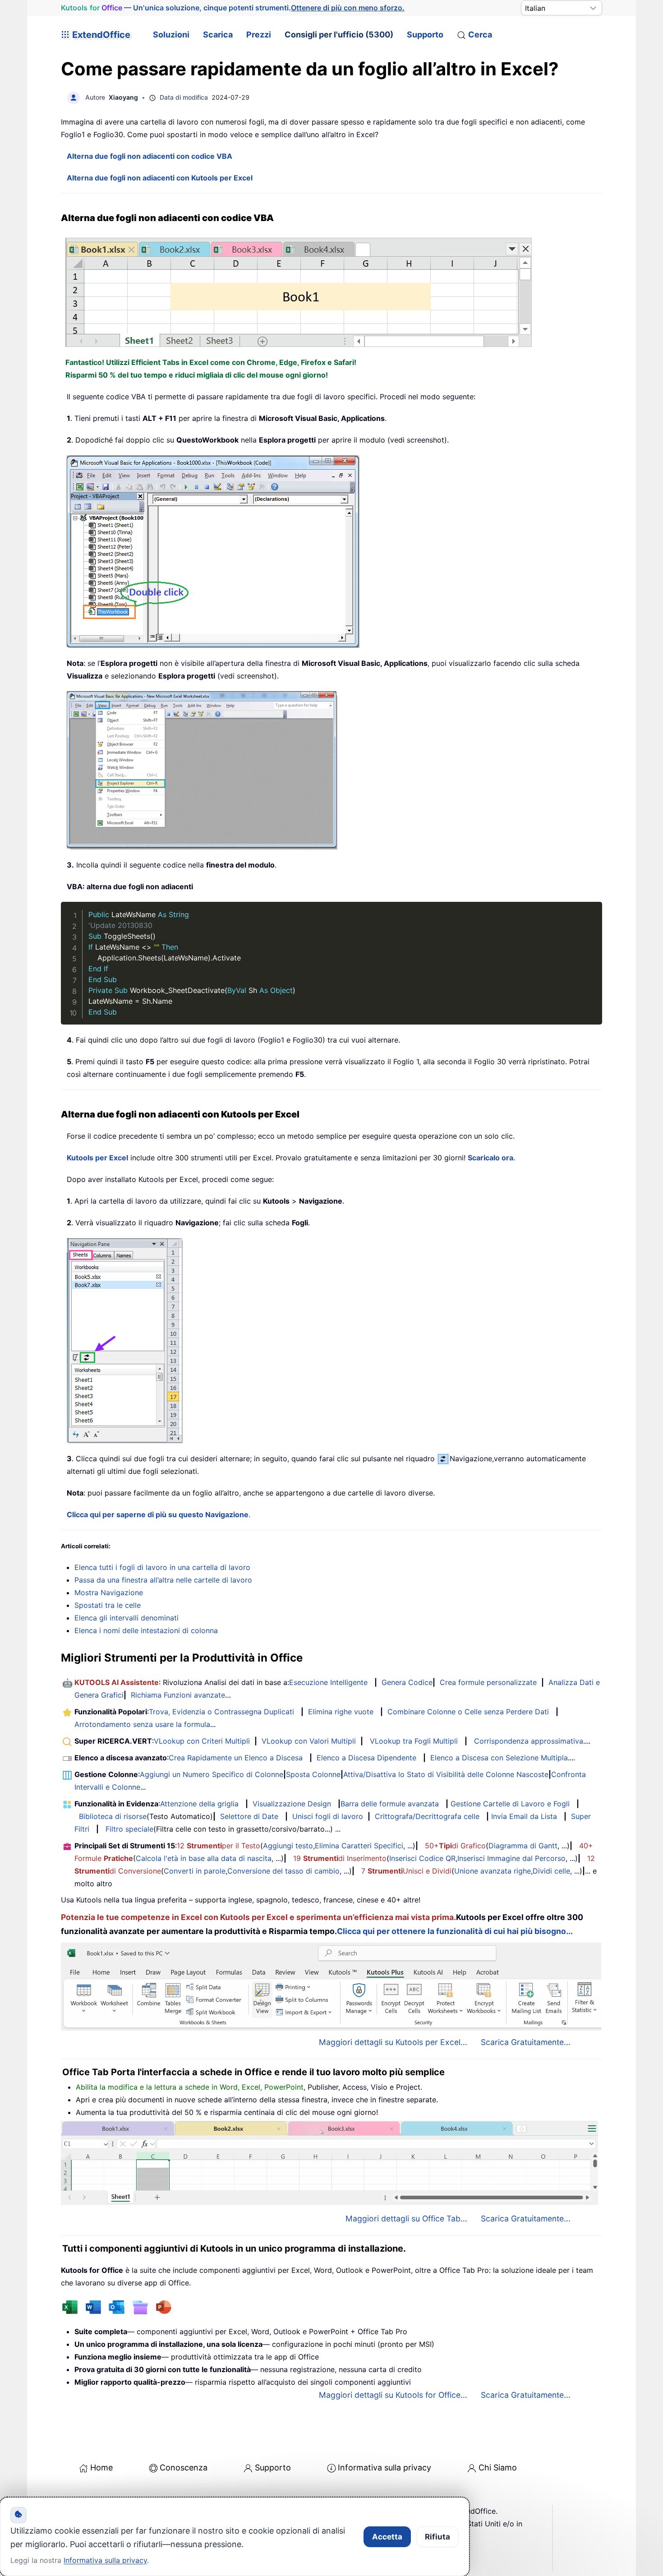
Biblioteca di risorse (113, 1816)
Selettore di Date (249, 1816)
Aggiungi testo (288, 1846)
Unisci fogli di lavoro (328, 1816)
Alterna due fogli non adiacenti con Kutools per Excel (160, 178)
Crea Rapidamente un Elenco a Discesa (236, 1758)
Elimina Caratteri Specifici (359, 1846)
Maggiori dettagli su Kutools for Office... (393, 2395)
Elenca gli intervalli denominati (127, 1618)
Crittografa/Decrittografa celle (427, 1816)
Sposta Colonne (313, 1774)
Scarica (218, 35)
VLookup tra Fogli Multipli (414, 1741)
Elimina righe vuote (341, 1712)
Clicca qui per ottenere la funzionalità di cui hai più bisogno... (455, 1931)
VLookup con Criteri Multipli (202, 1741)
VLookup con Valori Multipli (309, 1741)
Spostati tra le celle (108, 1605)
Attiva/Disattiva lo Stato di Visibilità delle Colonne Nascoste (446, 1774)
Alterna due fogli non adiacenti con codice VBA (150, 156)
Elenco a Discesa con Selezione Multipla (499, 1758)
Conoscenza (184, 2468)
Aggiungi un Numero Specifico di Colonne (212, 1774)
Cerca (480, 35)
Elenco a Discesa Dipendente (366, 1758)
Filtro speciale (129, 1829)
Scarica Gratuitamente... (526, 2042)
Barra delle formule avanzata (390, 1804)
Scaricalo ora (490, 1158)
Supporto (425, 35)
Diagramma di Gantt (523, 1846)
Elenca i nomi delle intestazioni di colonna (146, 1630)
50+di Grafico (455, 1846)
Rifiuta (437, 2537)
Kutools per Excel (97, 1158)
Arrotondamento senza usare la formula (142, 1724)
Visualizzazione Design (292, 1804)
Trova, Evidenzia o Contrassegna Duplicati (221, 1712)
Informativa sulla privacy (384, 2468)
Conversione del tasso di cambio (283, 1871)
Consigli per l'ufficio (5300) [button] (339, 35)
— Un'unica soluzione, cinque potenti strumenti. (233, 8)
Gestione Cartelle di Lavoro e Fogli (510, 1804)
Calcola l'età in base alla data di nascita (204, 1858)
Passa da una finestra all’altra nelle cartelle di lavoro (163, 1580)
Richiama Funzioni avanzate (178, 1695)
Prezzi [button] (259, 35)
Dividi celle (551, 1871)
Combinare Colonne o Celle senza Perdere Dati (468, 1712)
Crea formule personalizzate (488, 1682)
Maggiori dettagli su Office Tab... (406, 2218)
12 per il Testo (219, 1846)
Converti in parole (195, 1871)
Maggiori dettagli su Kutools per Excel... (393, 2042)
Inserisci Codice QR (422, 1858)
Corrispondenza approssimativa (529, 1741)
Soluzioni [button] (171, 35)
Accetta (387, 2537)
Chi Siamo (498, 2468)
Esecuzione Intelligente (328, 1682)
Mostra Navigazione (109, 1593)
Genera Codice (407, 1682)
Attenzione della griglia (199, 1804)
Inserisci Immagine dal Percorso (511, 1858)
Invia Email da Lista (524, 1816)
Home (101, 2468)
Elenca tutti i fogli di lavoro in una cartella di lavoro (162, 1567)
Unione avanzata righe (493, 1871)
